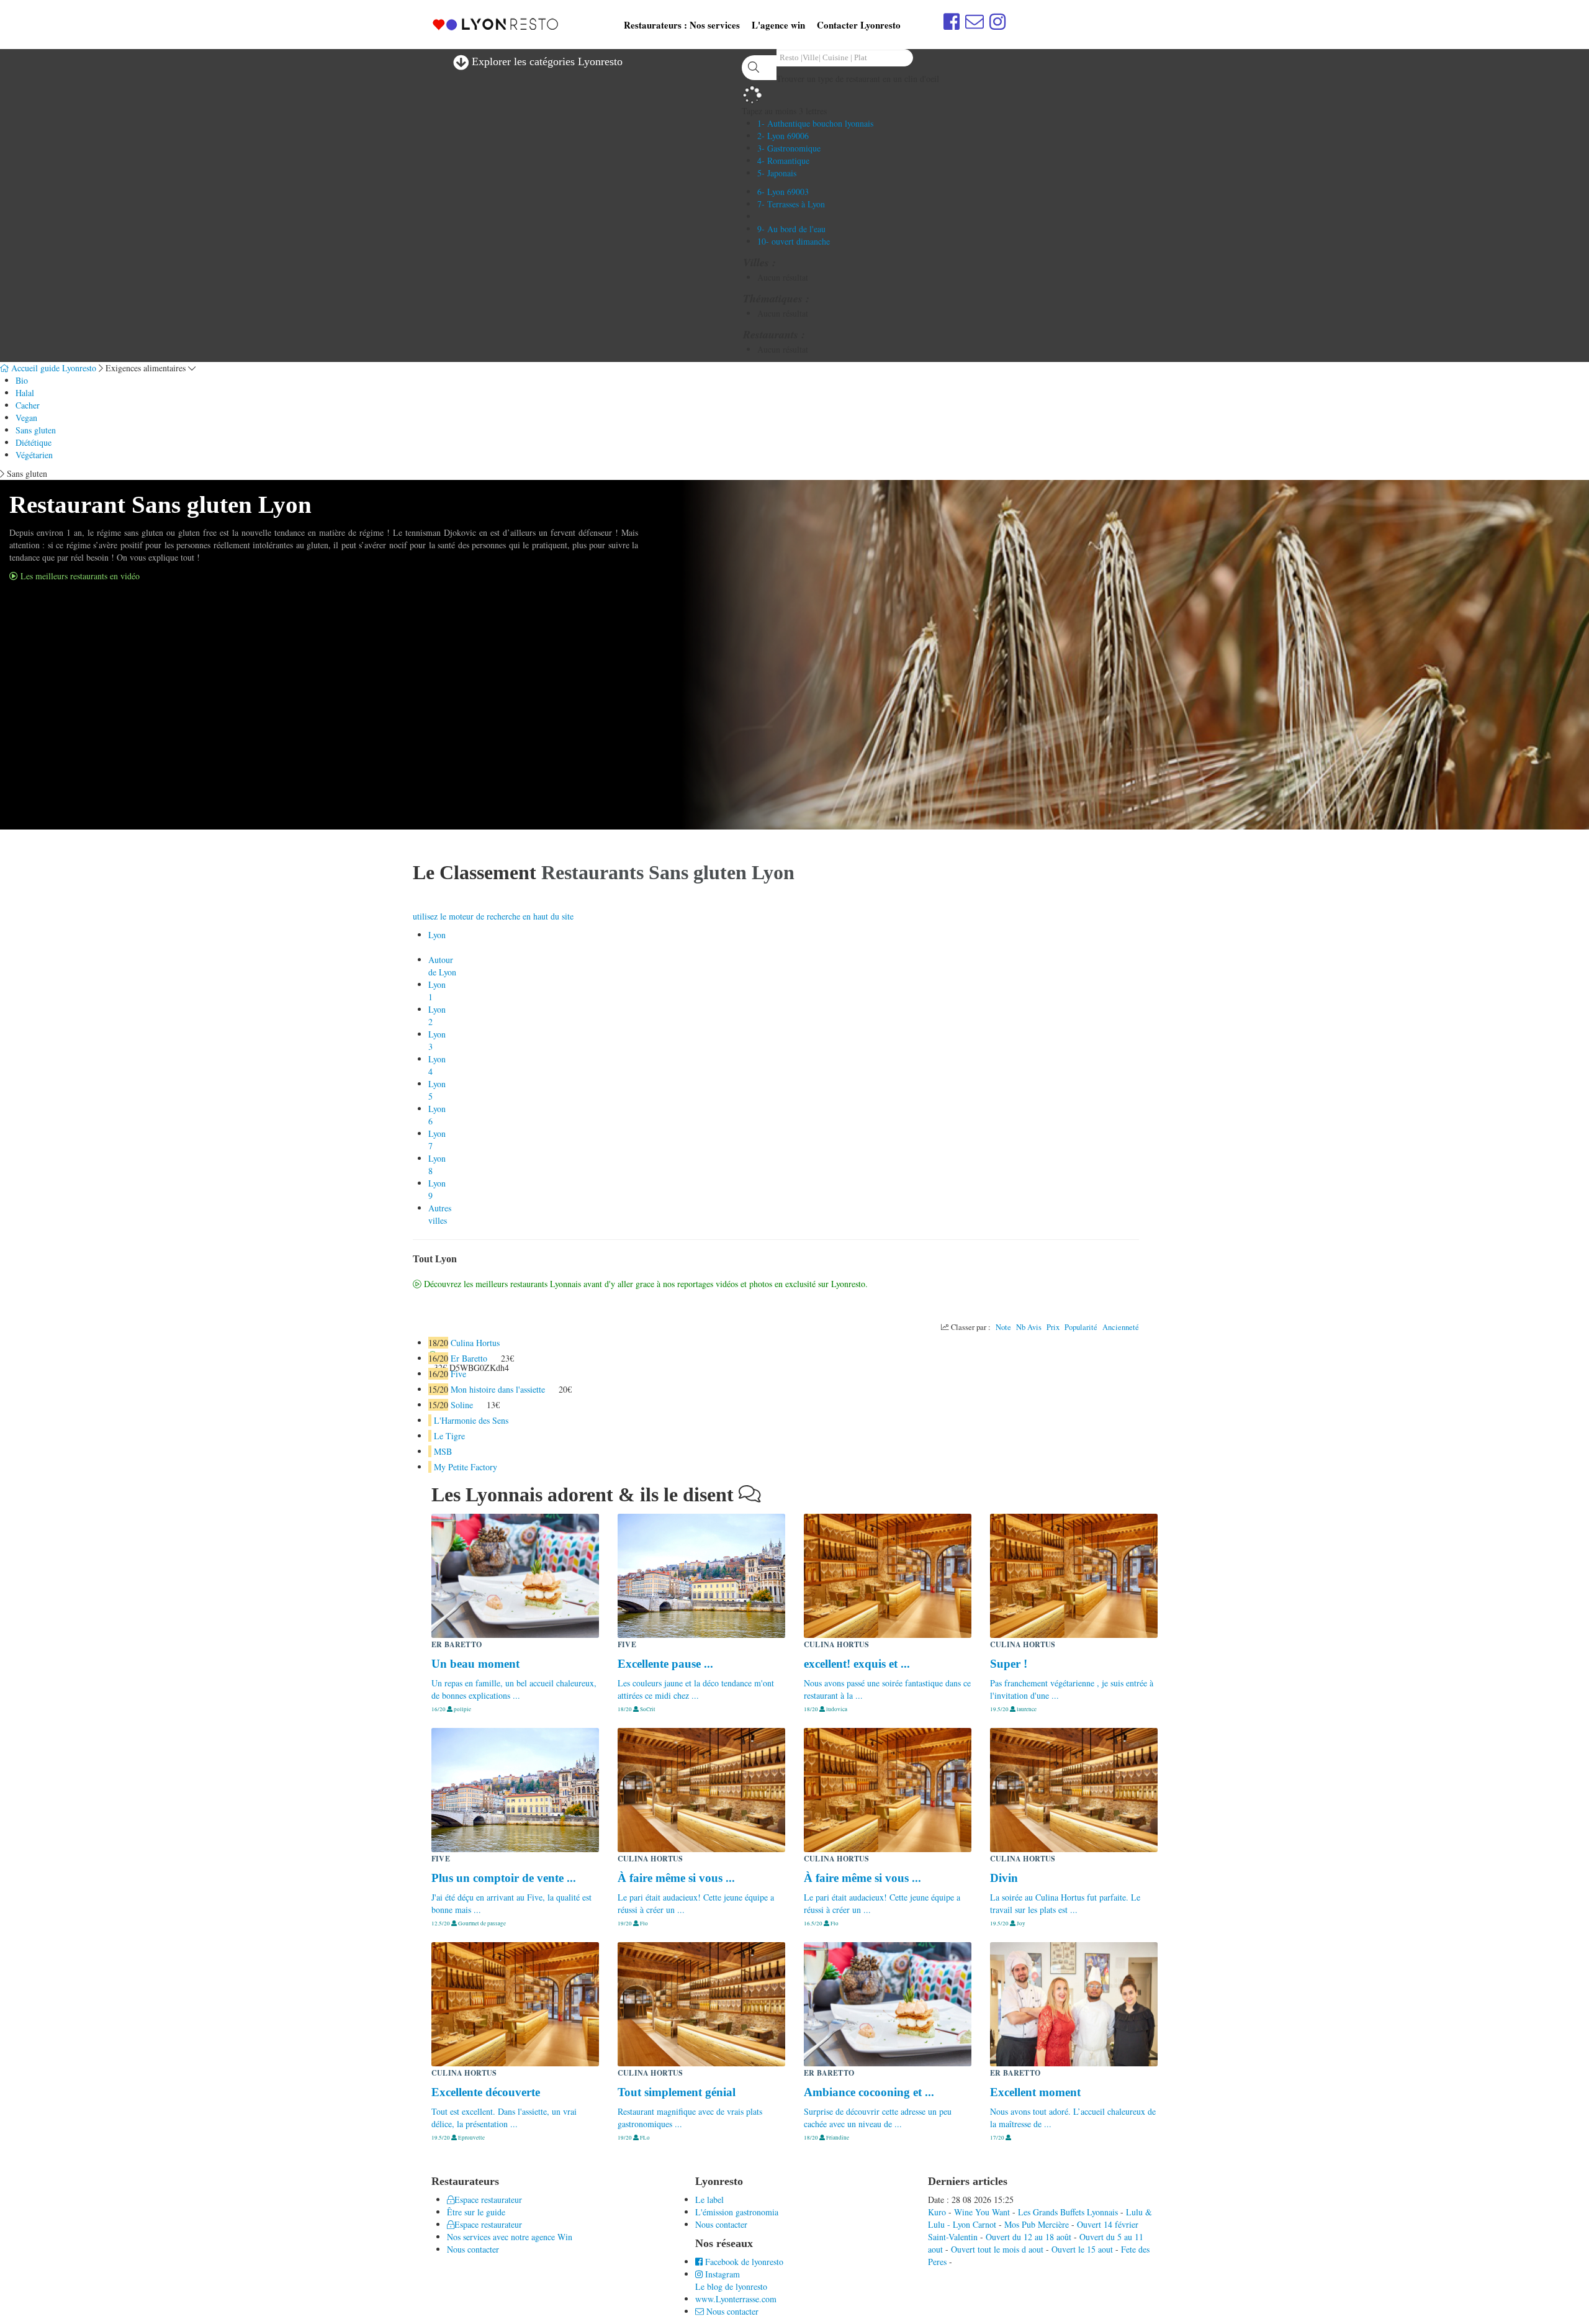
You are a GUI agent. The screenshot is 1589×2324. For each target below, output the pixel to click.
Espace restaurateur (488, 2200)
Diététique (34, 442)
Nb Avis (1029, 1327)
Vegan (26, 418)
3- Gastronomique (789, 148)
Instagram (721, 2274)
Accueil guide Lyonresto (52, 368)
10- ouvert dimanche (794, 241)
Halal (25, 393)
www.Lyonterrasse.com (736, 2299)
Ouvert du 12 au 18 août (1029, 2237)
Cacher (28, 405)
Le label (709, 2200)
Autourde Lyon (442, 966)
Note (1003, 1327)
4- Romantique (783, 161)
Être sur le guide (476, 2212)
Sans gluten (36, 430)
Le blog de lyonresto (731, 2286)
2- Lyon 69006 (783, 136)
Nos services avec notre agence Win (510, 2237)
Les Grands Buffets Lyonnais (1068, 2212)
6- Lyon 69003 (783, 192)
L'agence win (778, 25)
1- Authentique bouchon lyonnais (815, 123)
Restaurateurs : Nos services (682, 25)
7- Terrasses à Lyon (791, 204)
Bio (22, 380)
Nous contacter (473, 2249)
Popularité (1081, 1327)
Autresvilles (440, 1214)
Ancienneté (1121, 1327)
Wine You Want (982, 2212)
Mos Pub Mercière (1037, 2224)
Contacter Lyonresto (859, 25)
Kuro (937, 2212)
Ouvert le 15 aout (1082, 2249)
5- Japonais (777, 173)
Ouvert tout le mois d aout (997, 2249)
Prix (1053, 1327)
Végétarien (34, 455)
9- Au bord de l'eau (791, 229)
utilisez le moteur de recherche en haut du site (493, 916)
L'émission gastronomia (737, 2212)
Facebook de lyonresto (743, 2262)
